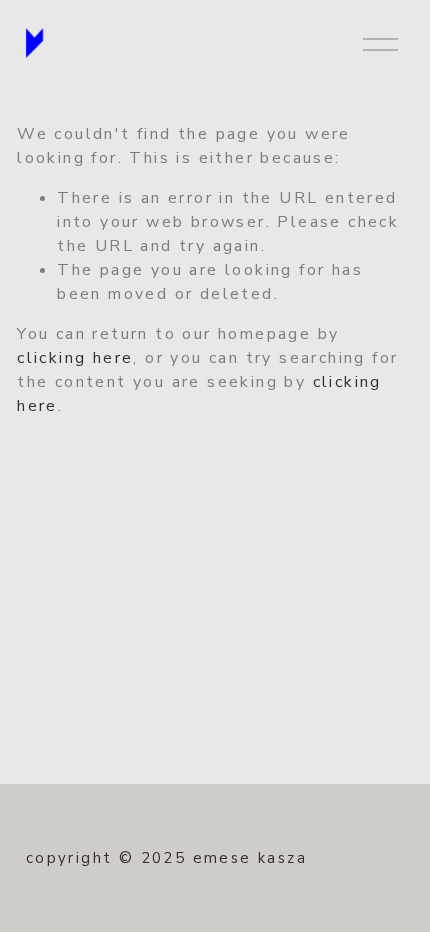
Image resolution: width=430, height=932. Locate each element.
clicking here (75, 358)
